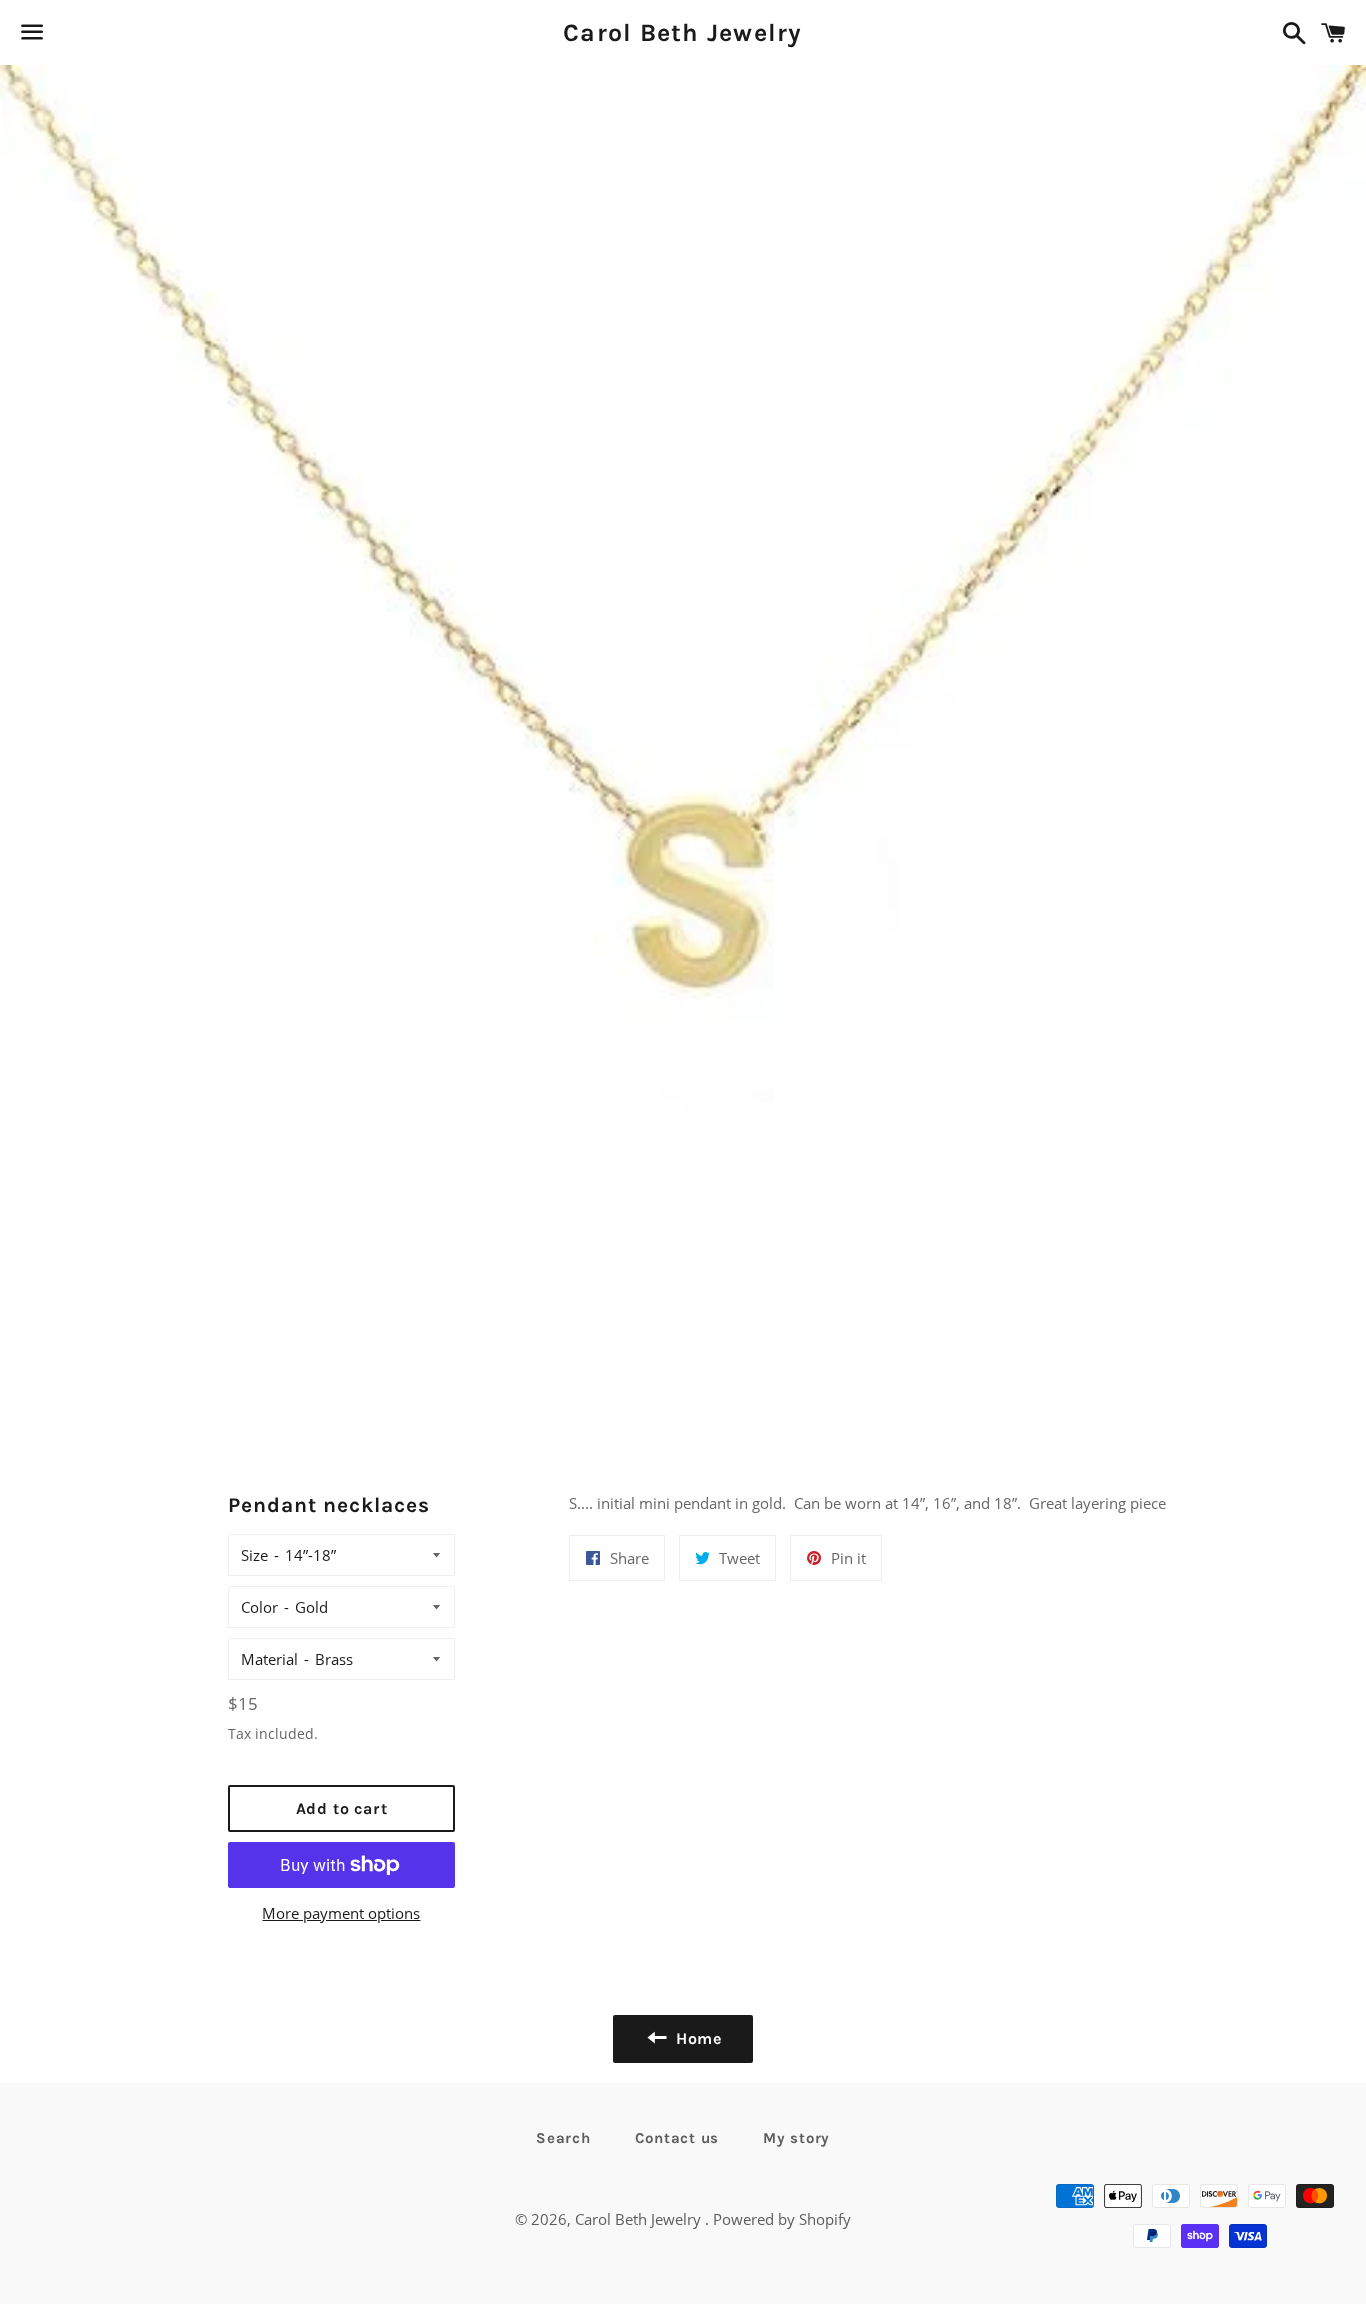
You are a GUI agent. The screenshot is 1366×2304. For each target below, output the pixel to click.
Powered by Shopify (782, 2219)
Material (269, 1659)
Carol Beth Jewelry (683, 32)
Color (259, 1607)
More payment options (341, 1913)
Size (254, 1555)
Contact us (677, 2138)
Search (563, 2138)
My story (796, 2138)
